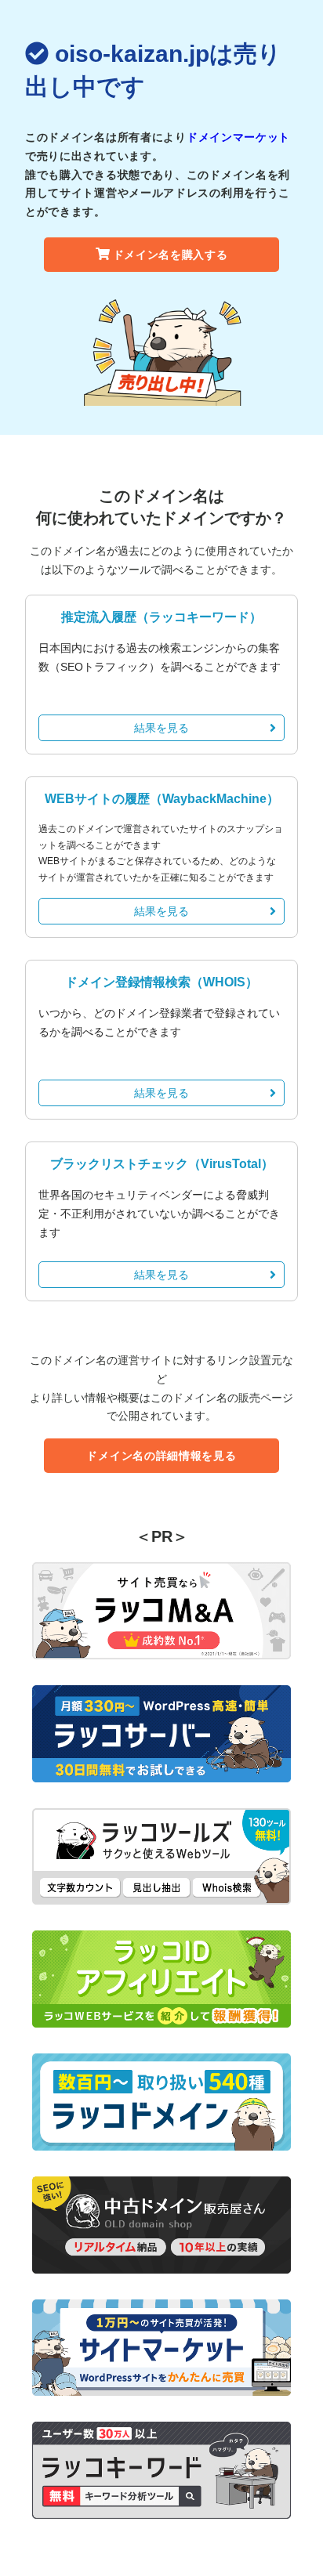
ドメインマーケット (238, 137)
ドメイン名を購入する (171, 255)
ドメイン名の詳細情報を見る (161, 1456)
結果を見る (161, 728)
